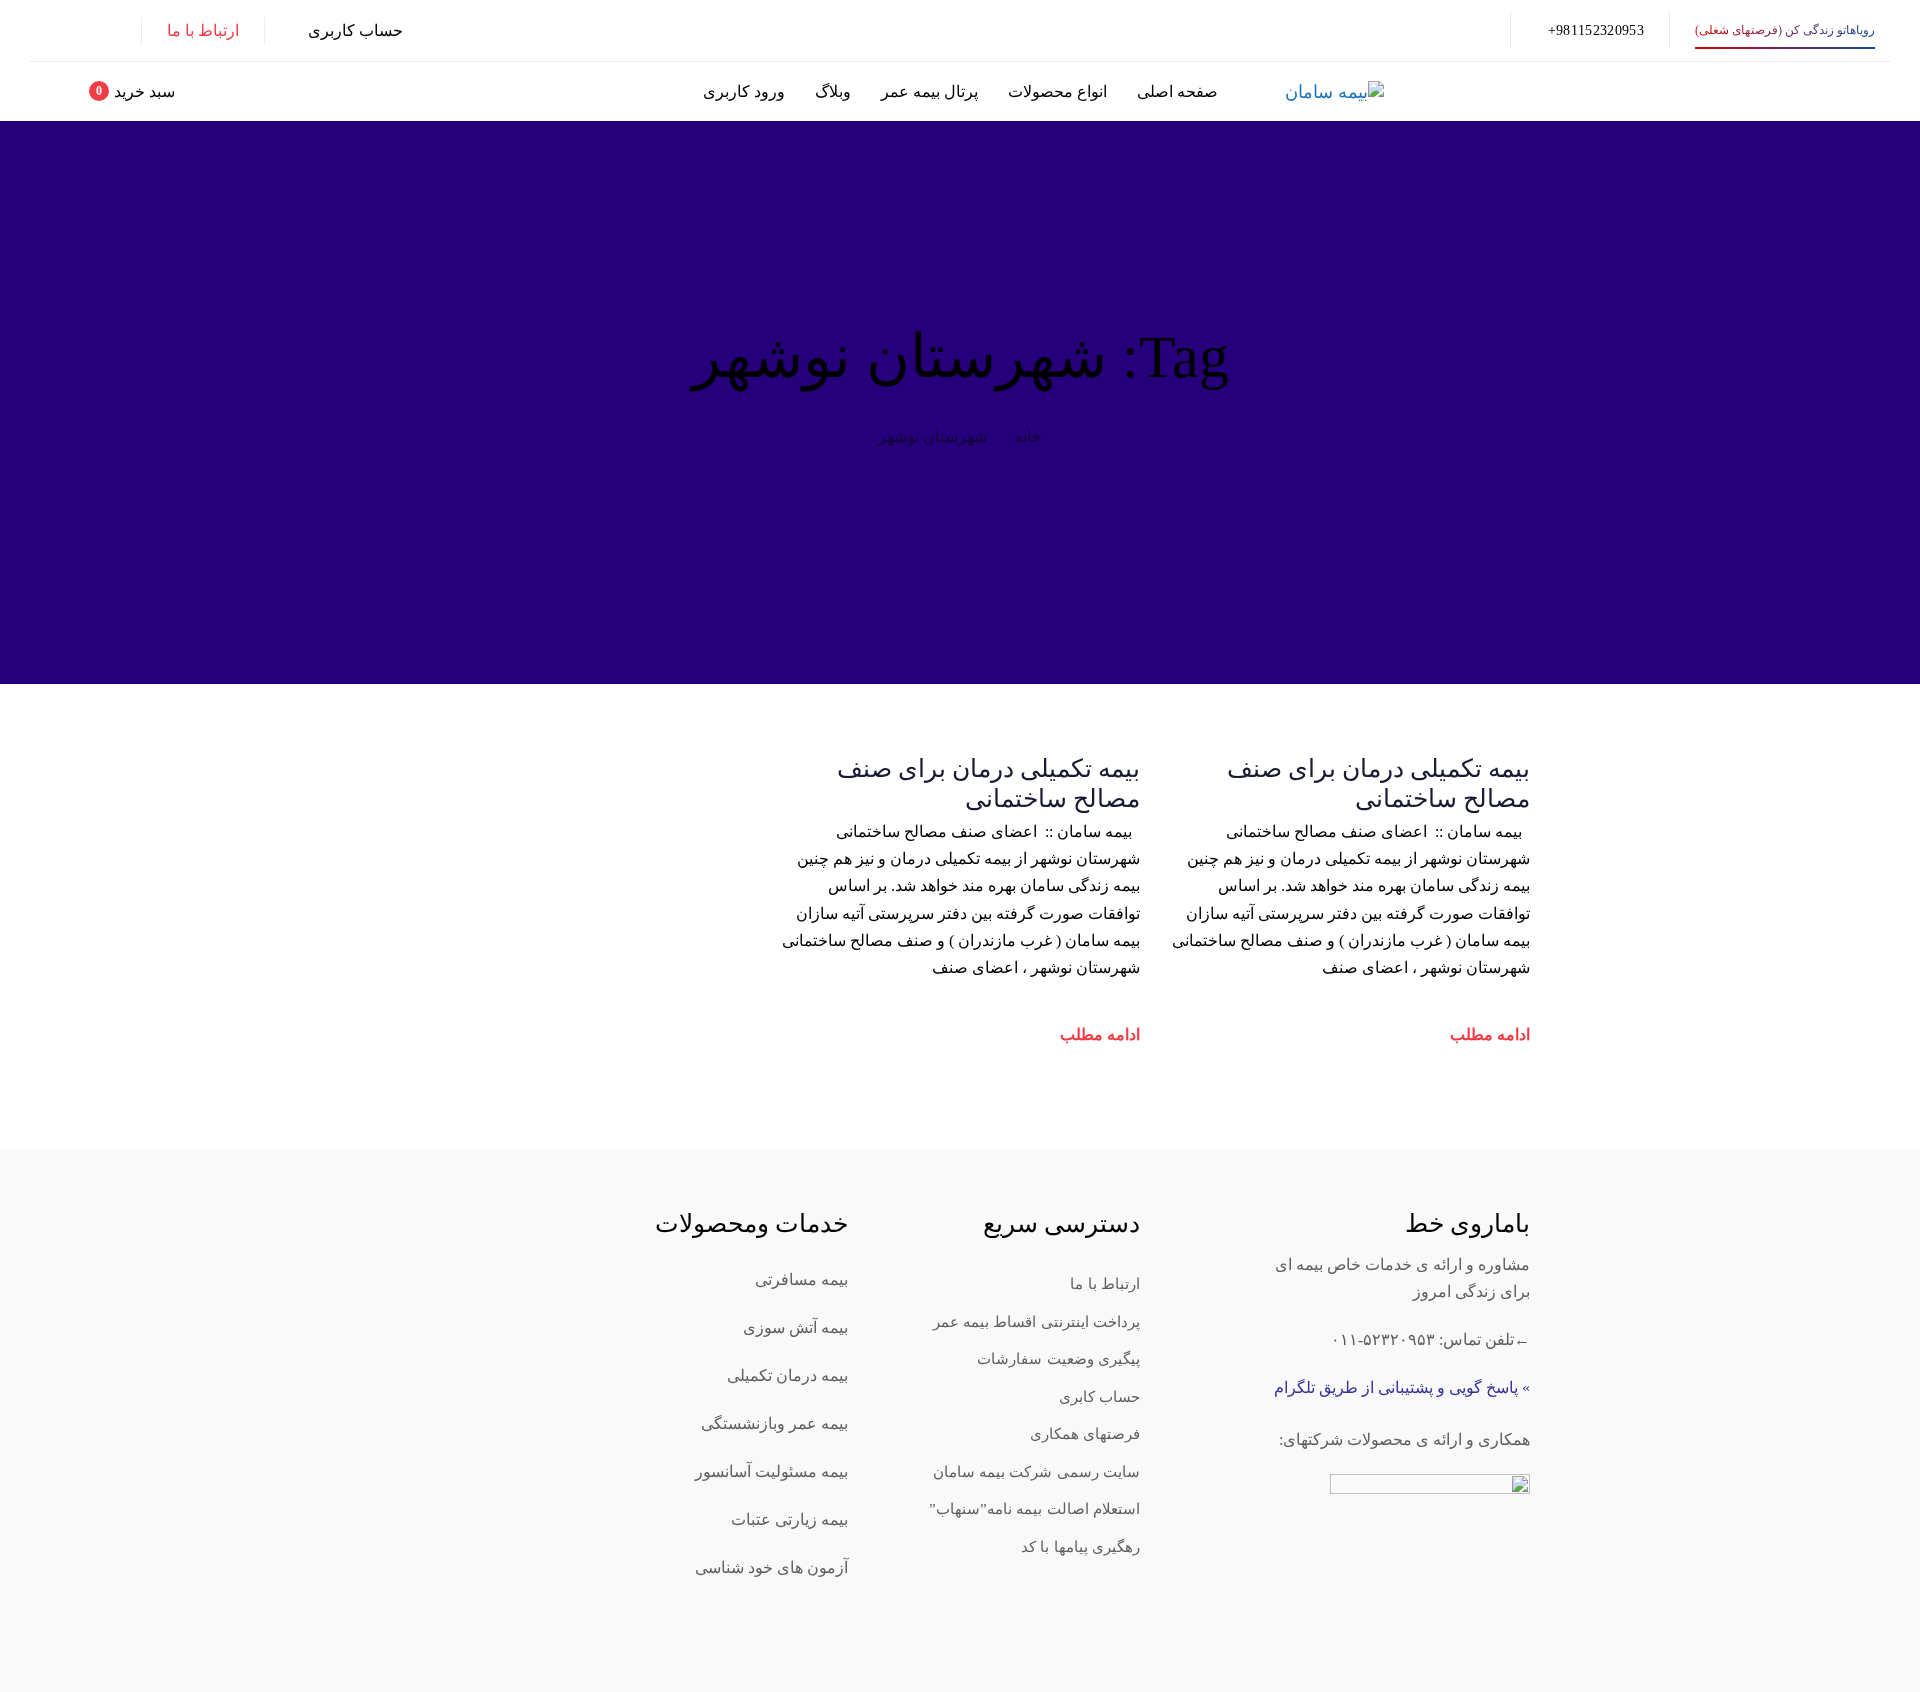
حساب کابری (1099, 1397)
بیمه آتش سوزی (795, 1327)
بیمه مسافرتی (801, 1279)
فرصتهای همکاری (1085, 1434)
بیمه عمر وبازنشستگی (774, 1423)
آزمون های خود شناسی (771, 1567)
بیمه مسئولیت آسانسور (771, 1471)
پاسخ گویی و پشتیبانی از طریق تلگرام (1396, 1387)
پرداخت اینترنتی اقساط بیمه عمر (1037, 1322)
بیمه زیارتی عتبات (789, 1519)
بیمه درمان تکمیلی (787, 1375)
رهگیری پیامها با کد (1080, 1547)
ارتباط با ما (1105, 1284)
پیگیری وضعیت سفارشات (1058, 1359)
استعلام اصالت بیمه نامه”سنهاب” (1034, 1509)
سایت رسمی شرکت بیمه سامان (1037, 1472)
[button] (346, 30)
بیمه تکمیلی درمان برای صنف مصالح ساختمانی (1378, 783)
